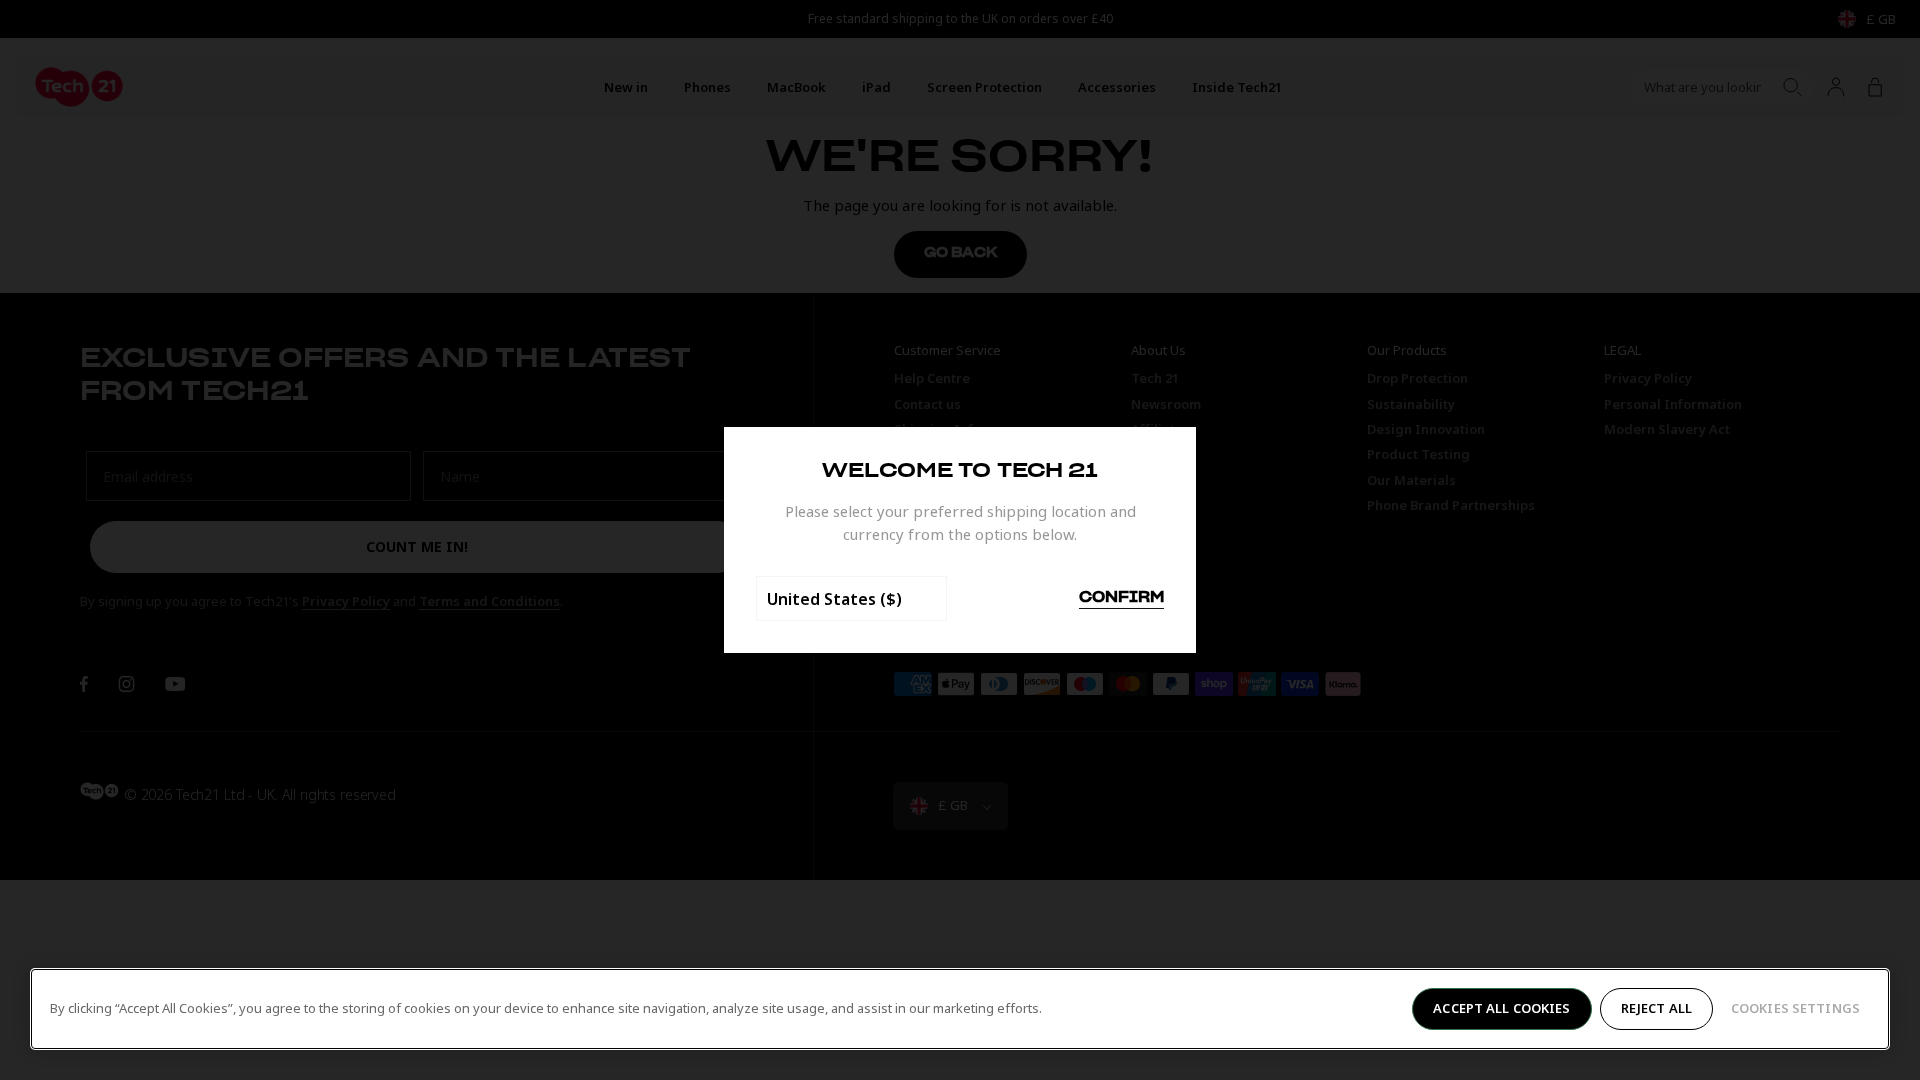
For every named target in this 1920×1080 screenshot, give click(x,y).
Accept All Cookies (1501, 1008)
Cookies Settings (1795, 1008)
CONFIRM (1121, 598)
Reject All (1656, 1008)
